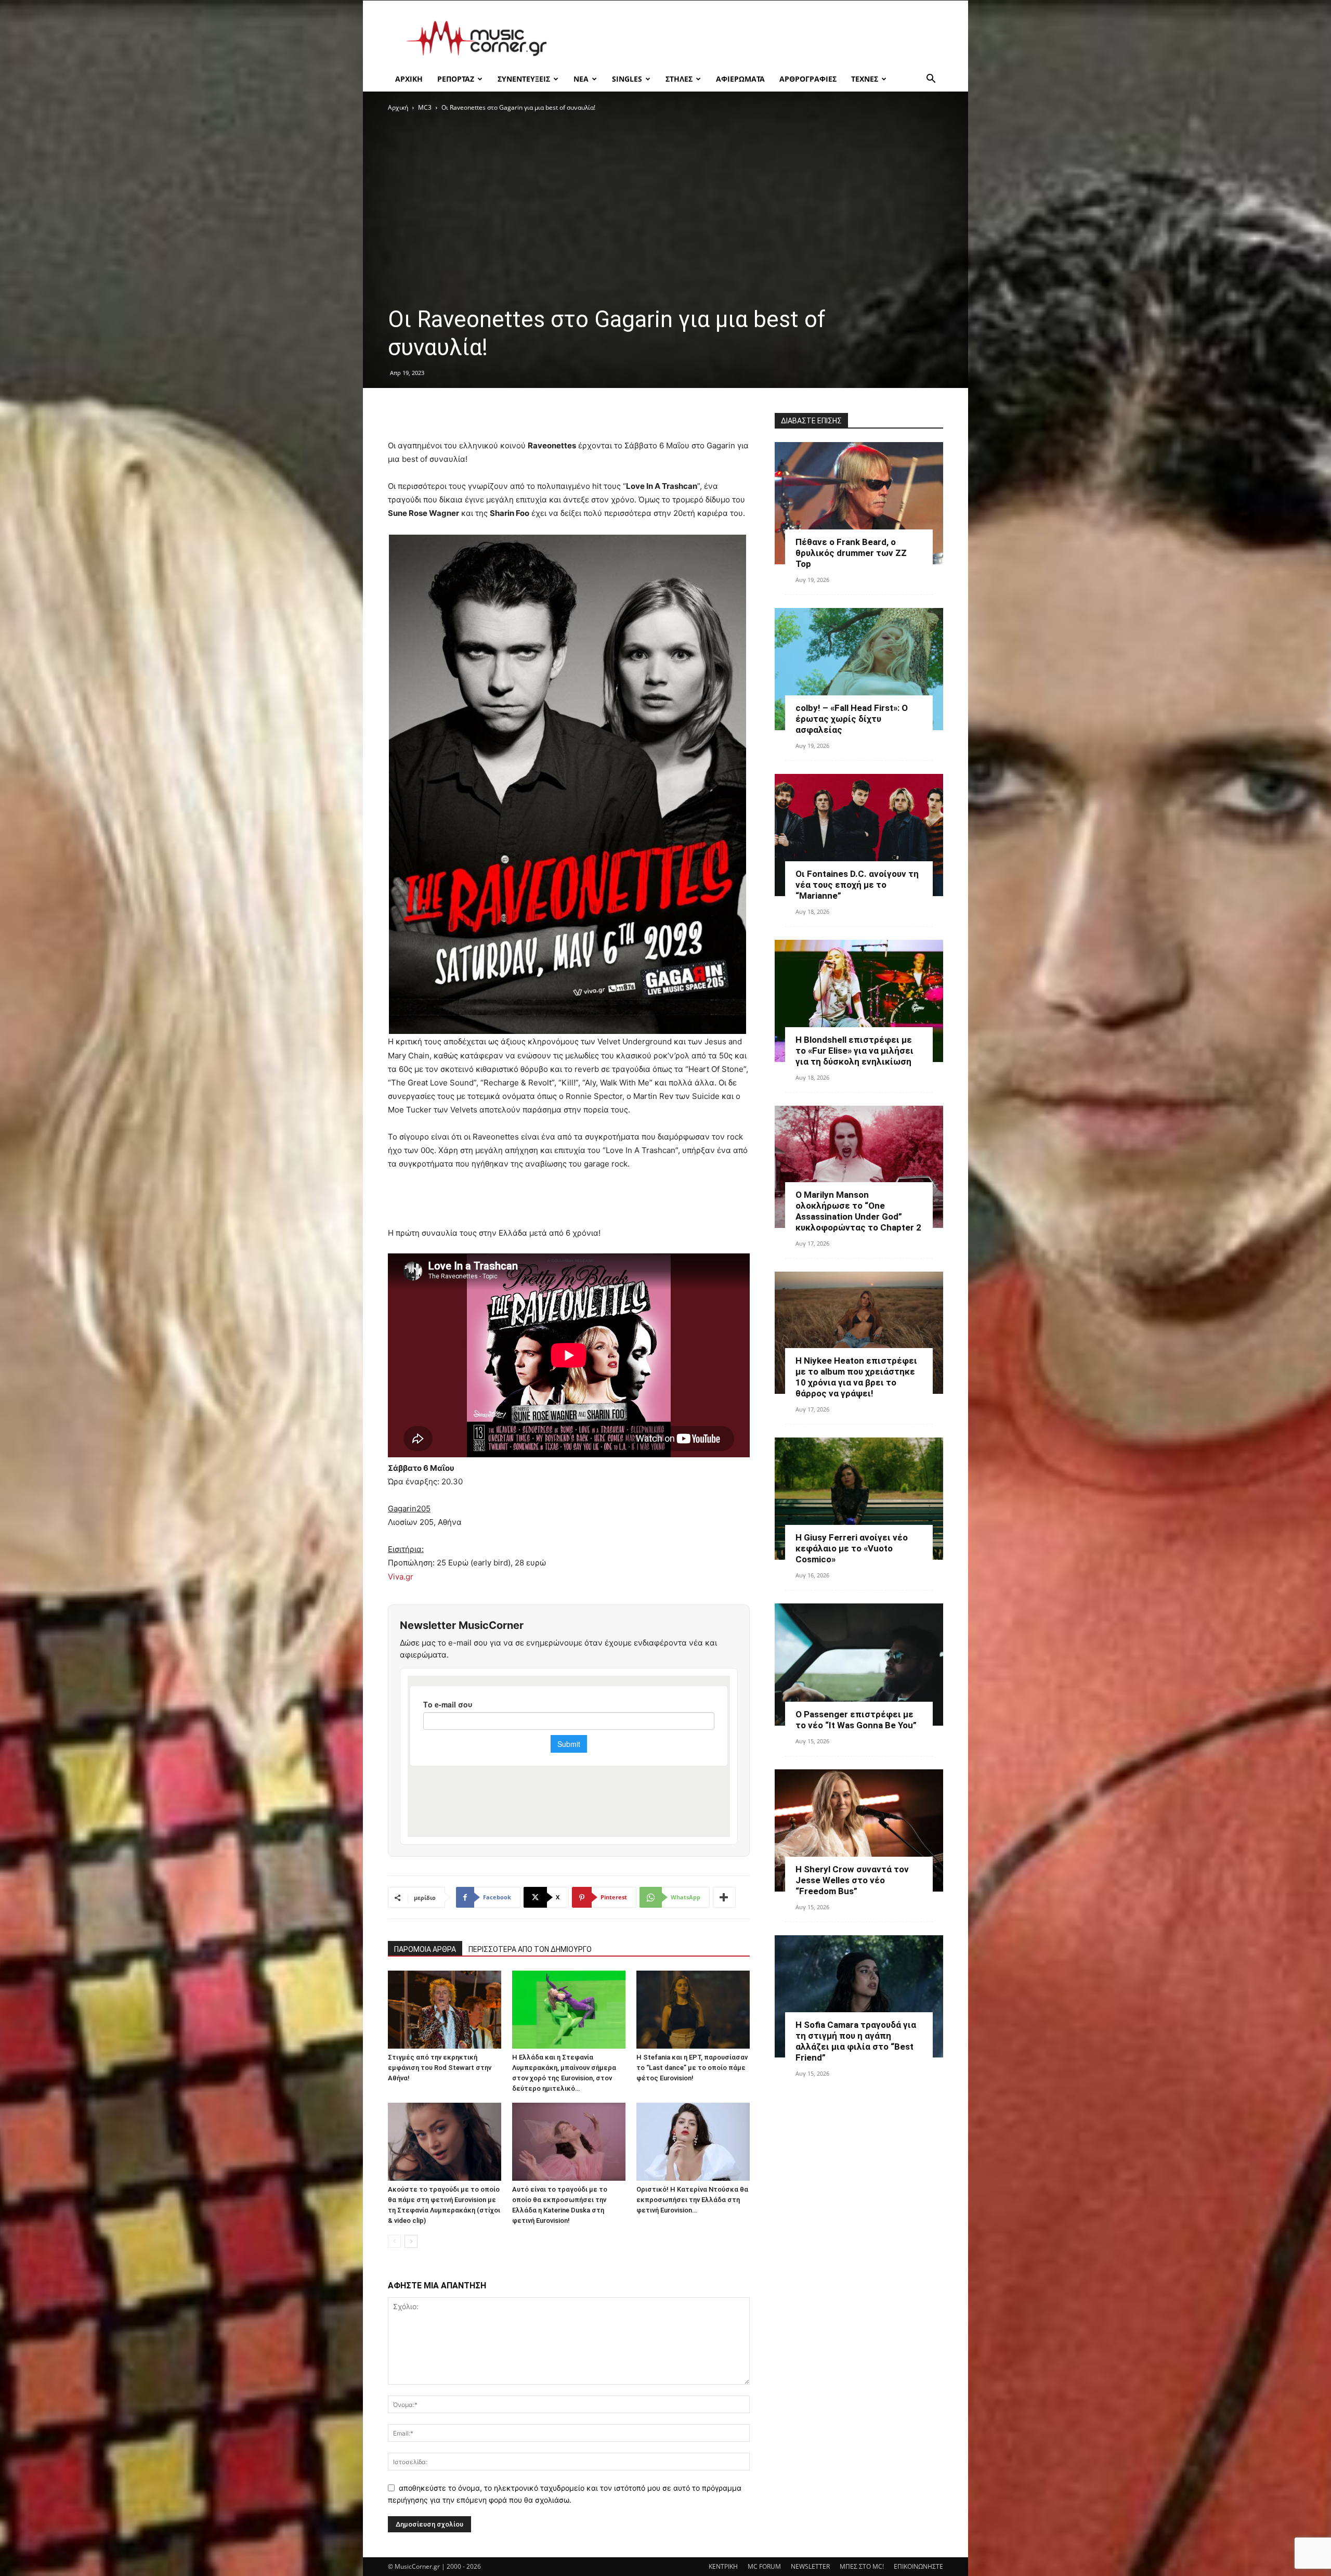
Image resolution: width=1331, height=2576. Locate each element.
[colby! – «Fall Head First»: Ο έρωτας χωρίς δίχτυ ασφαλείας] (859, 669)
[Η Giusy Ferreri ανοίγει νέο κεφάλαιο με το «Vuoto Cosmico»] (859, 1499)
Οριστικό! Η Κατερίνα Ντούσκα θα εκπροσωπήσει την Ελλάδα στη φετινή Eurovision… (692, 2200)
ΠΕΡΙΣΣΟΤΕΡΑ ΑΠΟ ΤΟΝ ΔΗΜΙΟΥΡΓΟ (530, 1949)
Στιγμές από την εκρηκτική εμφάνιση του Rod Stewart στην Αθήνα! (440, 2068)
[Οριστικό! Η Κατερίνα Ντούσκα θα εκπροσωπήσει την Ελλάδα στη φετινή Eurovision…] (693, 2142)
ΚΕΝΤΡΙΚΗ (723, 2566)
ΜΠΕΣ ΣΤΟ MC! (862, 2566)
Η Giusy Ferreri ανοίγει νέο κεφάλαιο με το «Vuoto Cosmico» (852, 1548)
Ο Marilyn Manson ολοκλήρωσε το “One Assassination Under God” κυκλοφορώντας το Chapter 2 (858, 1211)
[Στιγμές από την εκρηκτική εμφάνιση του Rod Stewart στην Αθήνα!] (445, 2010)
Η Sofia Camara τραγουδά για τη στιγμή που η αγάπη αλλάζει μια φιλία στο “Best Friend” (856, 2041)
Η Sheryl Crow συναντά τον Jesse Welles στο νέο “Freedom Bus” (852, 1880)
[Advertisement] (754, 38)
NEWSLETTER (810, 2566)
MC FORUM (764, 2566)
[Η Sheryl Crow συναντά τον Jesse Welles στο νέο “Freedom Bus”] (859, 1830)
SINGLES (627, 79)
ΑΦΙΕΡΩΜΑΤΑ (740, 79)
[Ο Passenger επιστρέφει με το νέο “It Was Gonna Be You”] (859, 1665)
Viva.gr (401, 1577)
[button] (931, 80)
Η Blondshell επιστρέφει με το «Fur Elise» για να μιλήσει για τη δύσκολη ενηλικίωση (854, 1051)
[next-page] (411, 2241)
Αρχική (398, 107)
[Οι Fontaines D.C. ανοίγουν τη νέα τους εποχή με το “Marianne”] (859, 835)
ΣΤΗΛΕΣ (679, 79)
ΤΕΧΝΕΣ (865, 79)
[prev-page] (394, 2241)
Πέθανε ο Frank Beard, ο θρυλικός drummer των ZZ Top (851, 553)
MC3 (425, 107)
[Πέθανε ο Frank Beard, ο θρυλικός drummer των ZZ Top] (859, 503)
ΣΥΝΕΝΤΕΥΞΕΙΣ (524, 79)
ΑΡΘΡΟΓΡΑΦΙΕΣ (808, 79)
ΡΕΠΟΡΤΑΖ (456, 79)
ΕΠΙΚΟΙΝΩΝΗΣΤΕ (918, 2566)
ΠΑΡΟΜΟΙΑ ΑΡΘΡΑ (425, 1949)
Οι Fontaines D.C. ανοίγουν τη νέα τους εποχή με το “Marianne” (857, 885)
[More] (724, 1897)
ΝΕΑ (581, 79)
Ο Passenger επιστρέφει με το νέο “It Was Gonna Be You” (856, 1720)
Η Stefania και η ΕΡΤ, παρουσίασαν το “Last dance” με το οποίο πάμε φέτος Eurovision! (692, 2068)
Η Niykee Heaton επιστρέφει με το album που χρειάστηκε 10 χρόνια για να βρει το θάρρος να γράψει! (856, 1377)
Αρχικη (409, 79)
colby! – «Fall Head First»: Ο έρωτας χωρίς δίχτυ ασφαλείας (852, 719)
